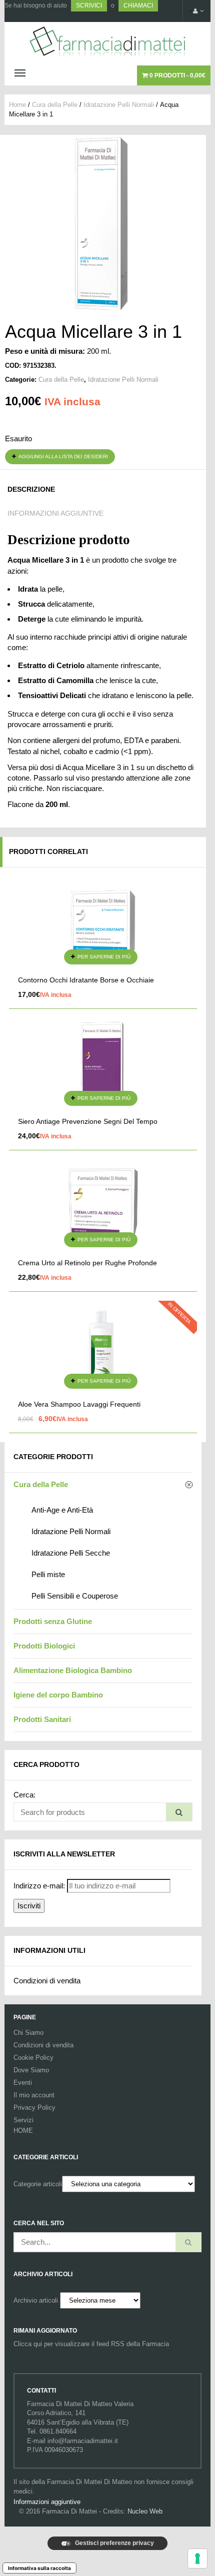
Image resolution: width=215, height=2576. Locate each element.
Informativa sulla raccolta (39, 2568)
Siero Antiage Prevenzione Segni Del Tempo (88, 1121)
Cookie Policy (33, 2058)
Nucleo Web (145, 2511)
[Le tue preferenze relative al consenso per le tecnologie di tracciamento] (197, 2559)
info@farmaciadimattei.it (83, 2441)
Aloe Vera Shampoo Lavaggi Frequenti (79, 1404)
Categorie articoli (38, 2184)
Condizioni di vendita (47, 1981)
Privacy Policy (34, 2108)
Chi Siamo (28, 2033)
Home (17, 105)
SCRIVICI (89, 5)
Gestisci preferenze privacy (114, 2543)
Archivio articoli (36, 2300)
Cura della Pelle (55, 105)
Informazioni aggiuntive (55, 513)
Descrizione (31, 489)
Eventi (23, 2083)
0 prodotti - (177, 75)
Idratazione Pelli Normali (119, 105)
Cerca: (24, 1795)
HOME (23, 2131)
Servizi (23, 2120)
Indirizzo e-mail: (39, 1886)
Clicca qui (28, 2344)
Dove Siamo (31, 2070)
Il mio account (34, 2095)
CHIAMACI (138, 5)
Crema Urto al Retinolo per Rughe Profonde (87, 1263)
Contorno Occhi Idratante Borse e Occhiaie (86, 980)
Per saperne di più (104, 957)
